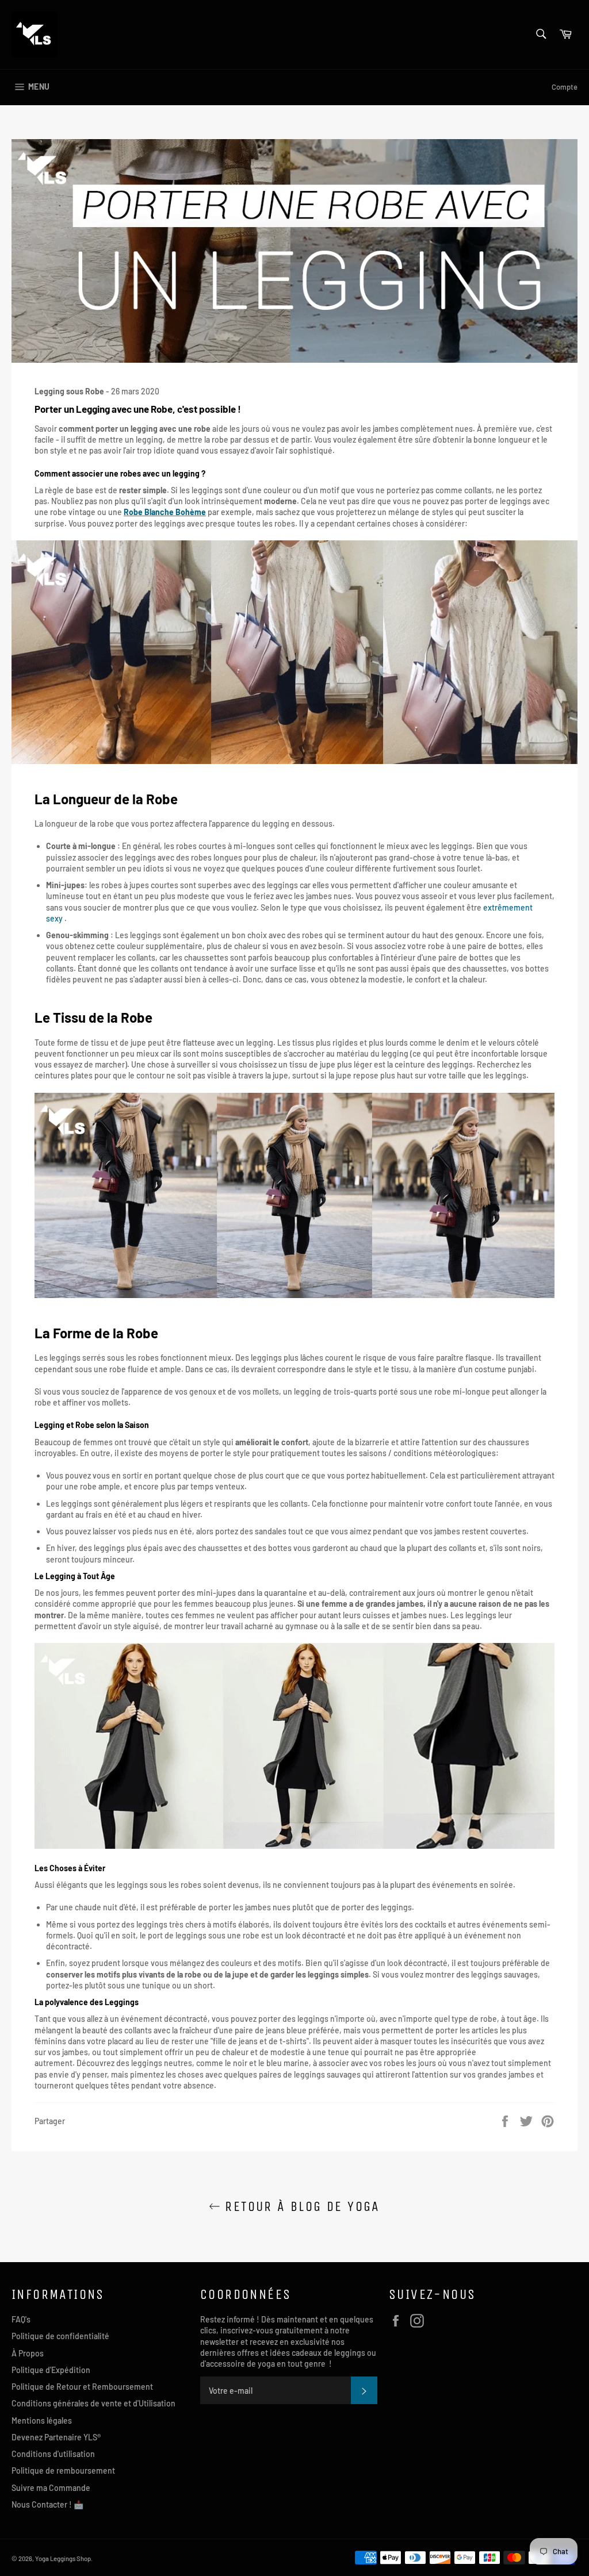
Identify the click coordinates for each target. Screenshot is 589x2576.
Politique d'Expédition (51, 2370)
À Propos (28, 2353)
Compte (565, 87)
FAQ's (21, 2319)
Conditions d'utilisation (53, 2454)
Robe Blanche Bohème (165, 512)
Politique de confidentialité (60, 2336)
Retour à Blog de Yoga (300, 2206)
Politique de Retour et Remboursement (82, 2387)
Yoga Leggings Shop (63, 2558)
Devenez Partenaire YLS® (56, 2437)
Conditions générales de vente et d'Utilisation (93, 2403)
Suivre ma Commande (51, 2488)
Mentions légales (42, 2420)
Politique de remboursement (63, 2471)
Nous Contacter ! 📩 (47, 2504)
